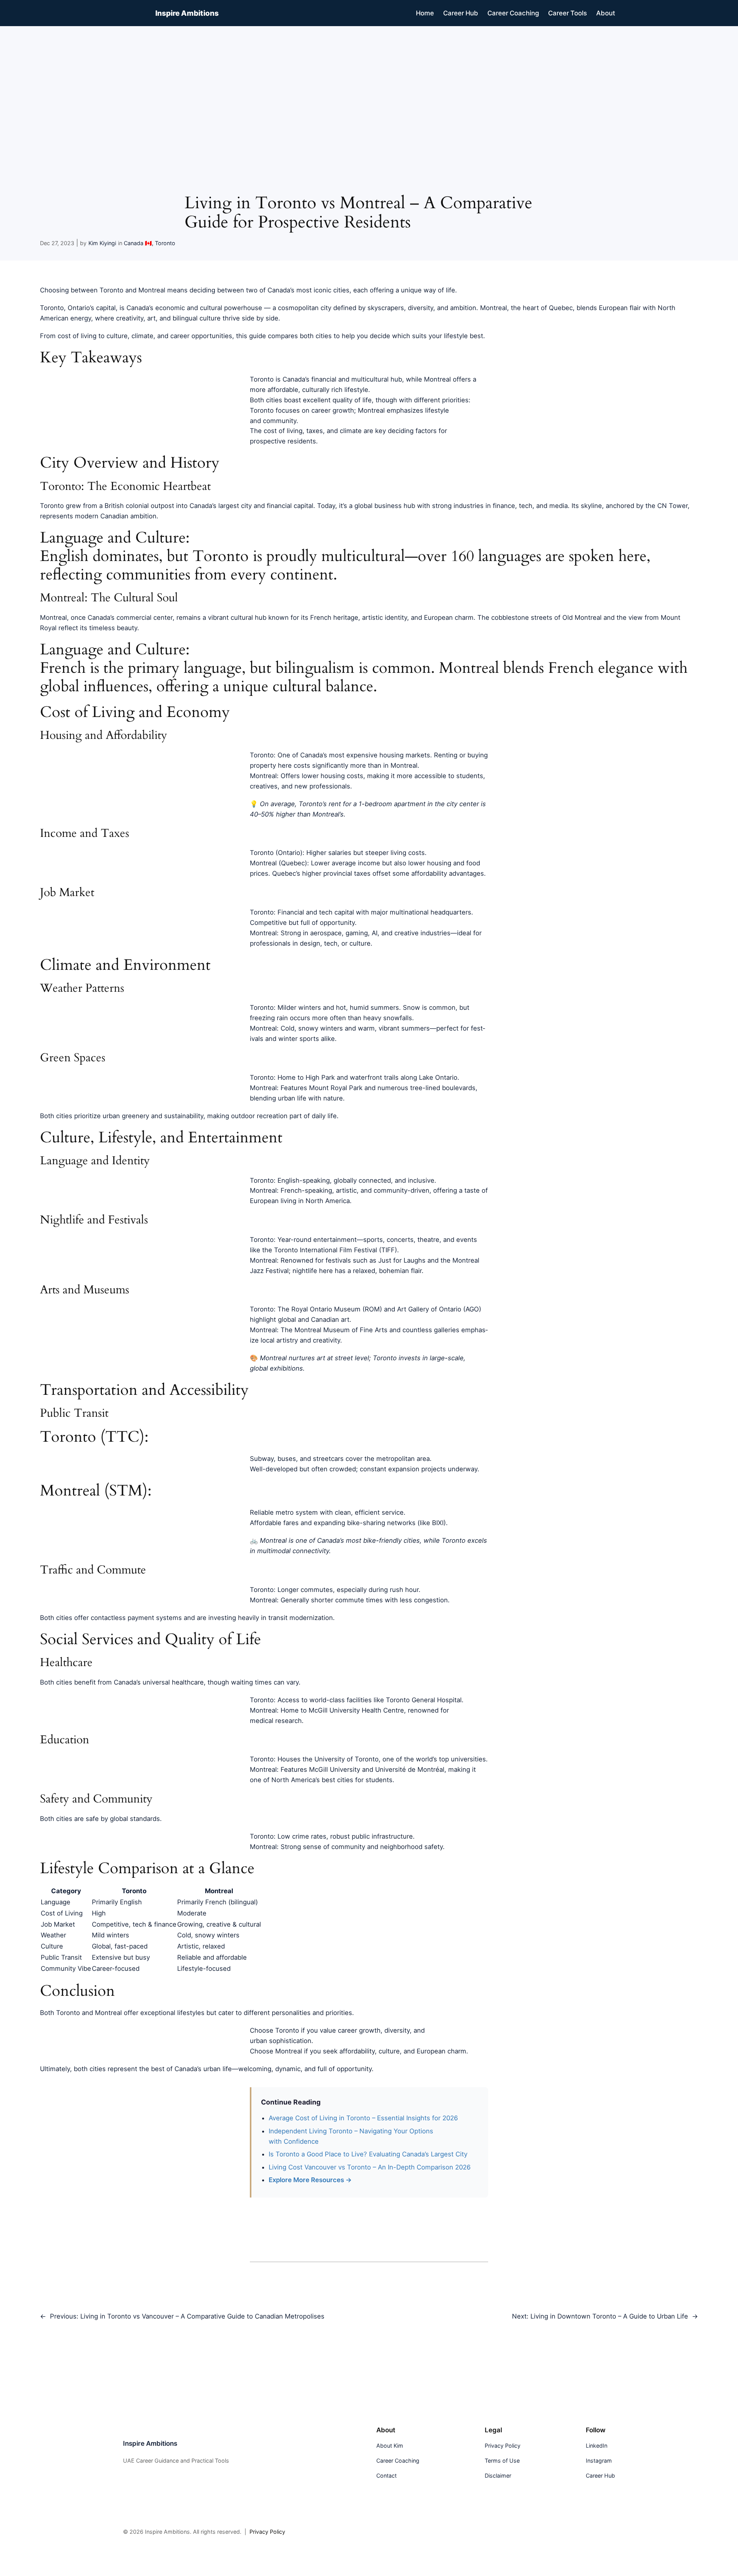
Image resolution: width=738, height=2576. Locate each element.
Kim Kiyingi (102, 243)
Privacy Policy (267, 2532)
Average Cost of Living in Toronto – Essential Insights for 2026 (363, 2118)
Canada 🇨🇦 (138, 243)
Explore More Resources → (310, 2180)
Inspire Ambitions (187, 13)
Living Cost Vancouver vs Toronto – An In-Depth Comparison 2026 (370, 2167)
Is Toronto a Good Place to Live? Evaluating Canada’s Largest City (368, 2154)
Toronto (165, 243)
